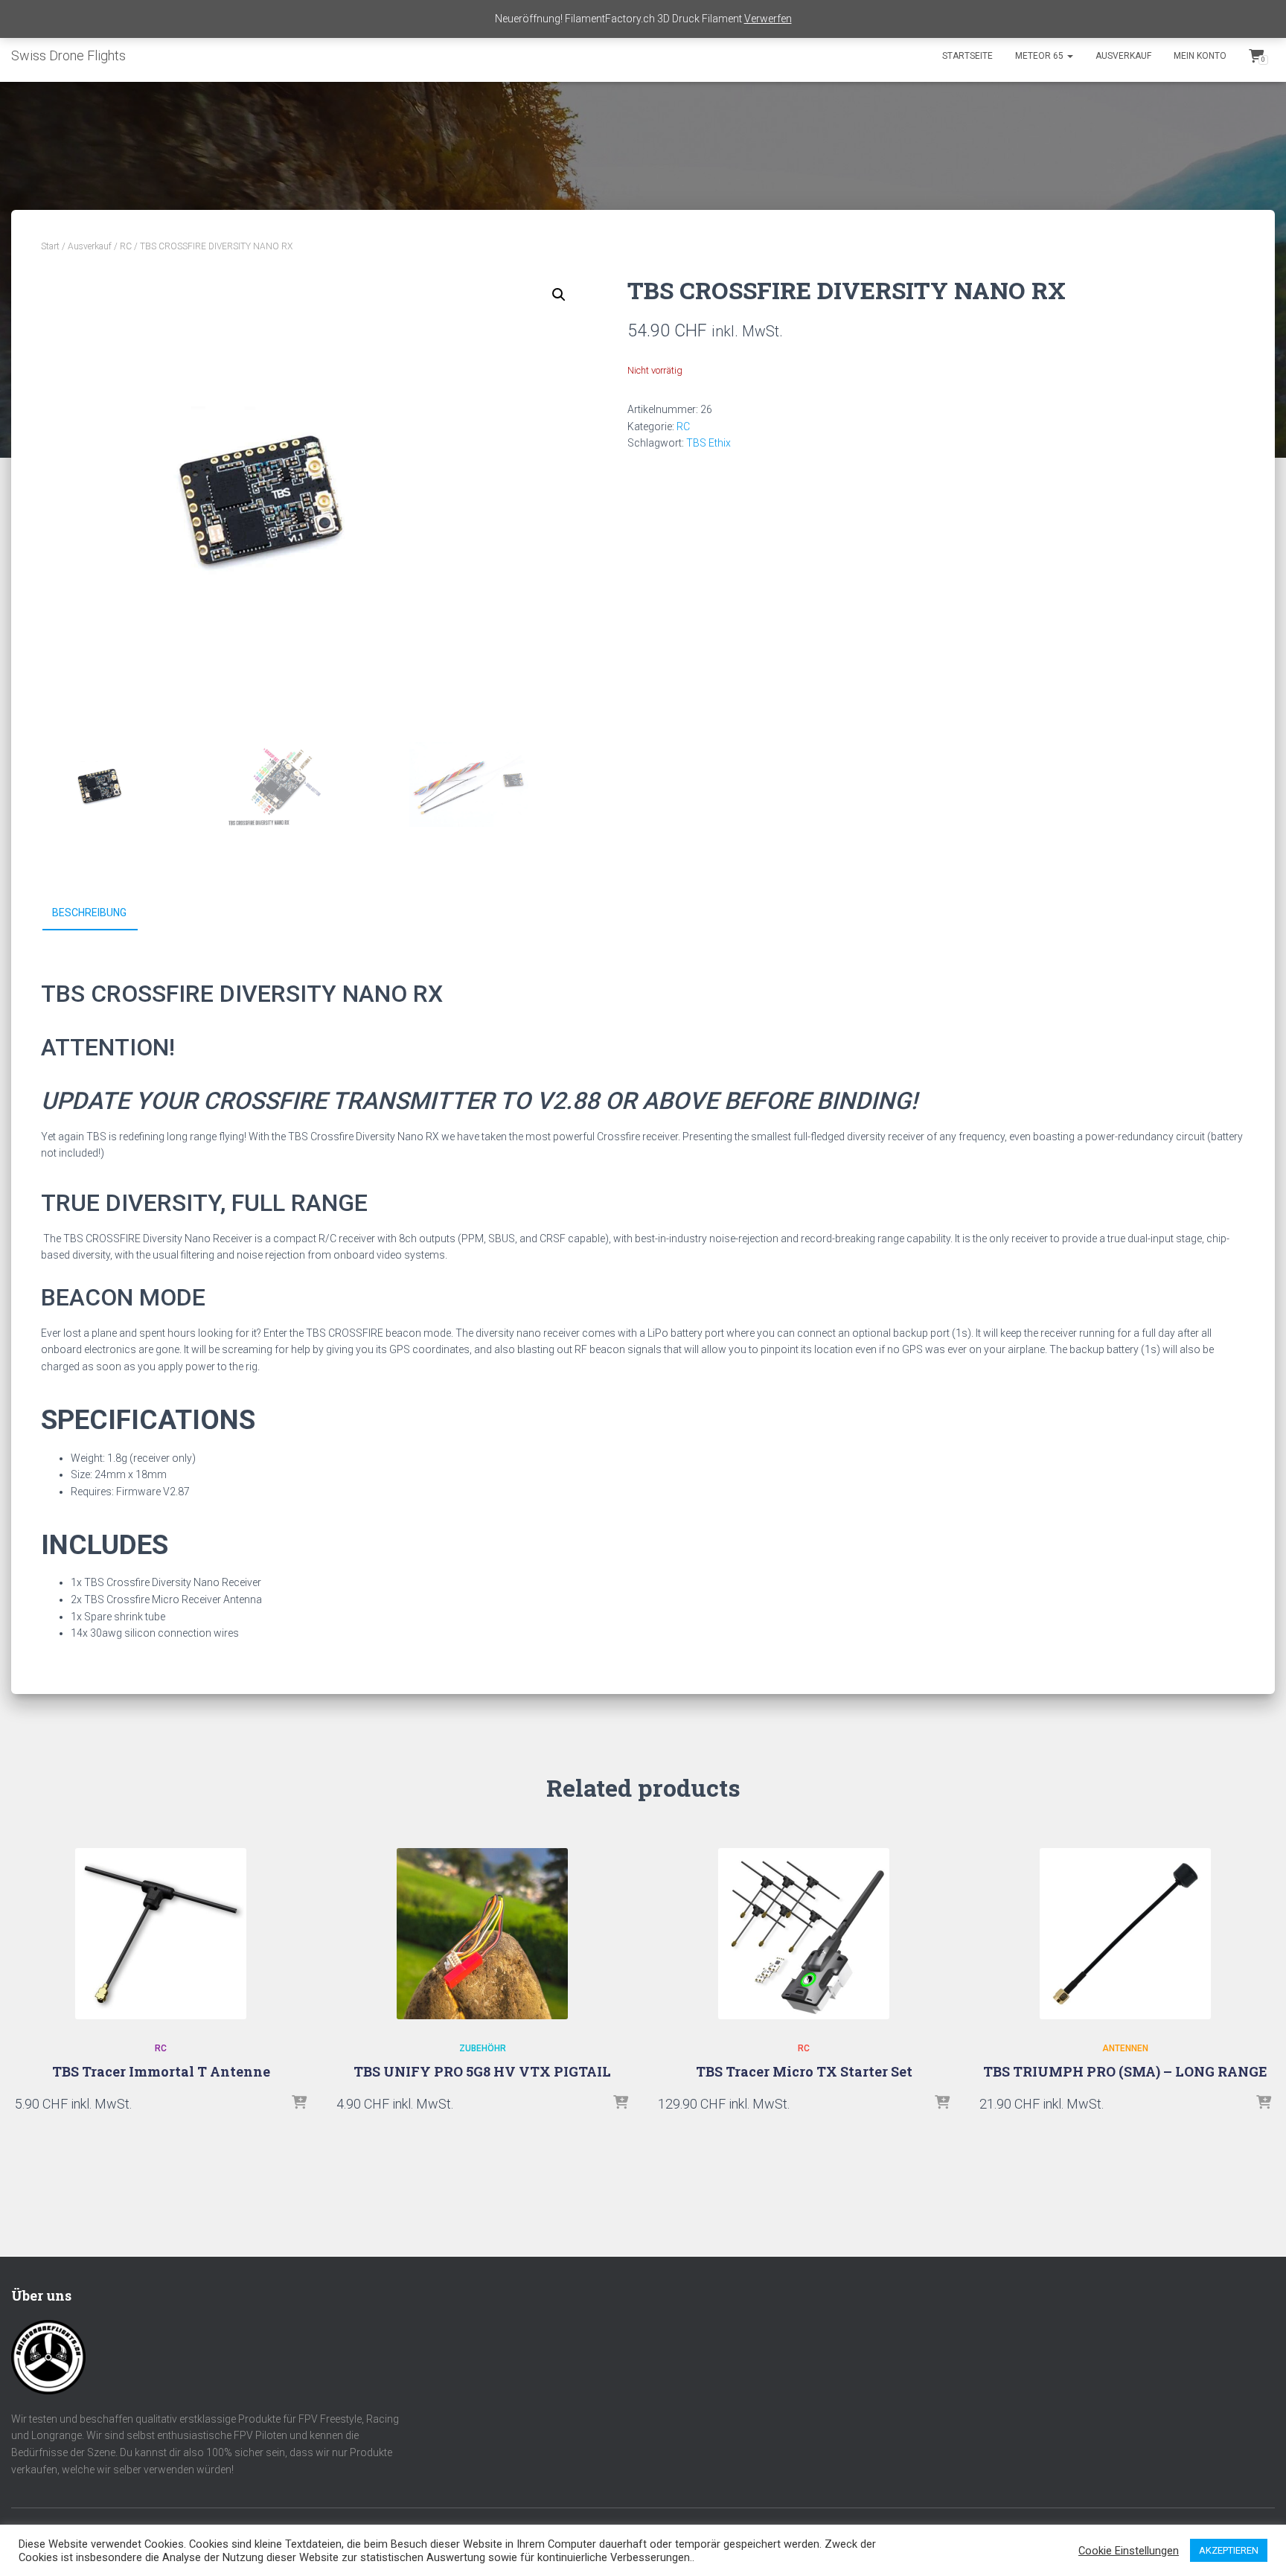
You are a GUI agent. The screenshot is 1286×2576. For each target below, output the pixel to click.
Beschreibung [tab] (89, 913)
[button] (559, 295)
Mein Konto (1200, 56)
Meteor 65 (1040, 56)
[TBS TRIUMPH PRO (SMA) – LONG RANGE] (1125, 1934)
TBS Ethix (708, 443)
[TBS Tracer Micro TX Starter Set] (804, 1934)
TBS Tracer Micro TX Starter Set (804, 2071)
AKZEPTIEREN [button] (1229, 2550)
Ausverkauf (1123, 56)
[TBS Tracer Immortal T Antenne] (161, 1934)
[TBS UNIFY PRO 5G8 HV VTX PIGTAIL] (482, 1934)
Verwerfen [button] (768, 19)
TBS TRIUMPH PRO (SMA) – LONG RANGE (1125, 2071)
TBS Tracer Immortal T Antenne (161, 2071)
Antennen (1125, 2048)
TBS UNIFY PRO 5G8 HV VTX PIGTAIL (482, 2071)
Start (50, 246)
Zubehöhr (483, 2048)
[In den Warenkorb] (299, 2103)
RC (126, 246)
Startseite (967, 56)
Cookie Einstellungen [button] (1129, 2551)
